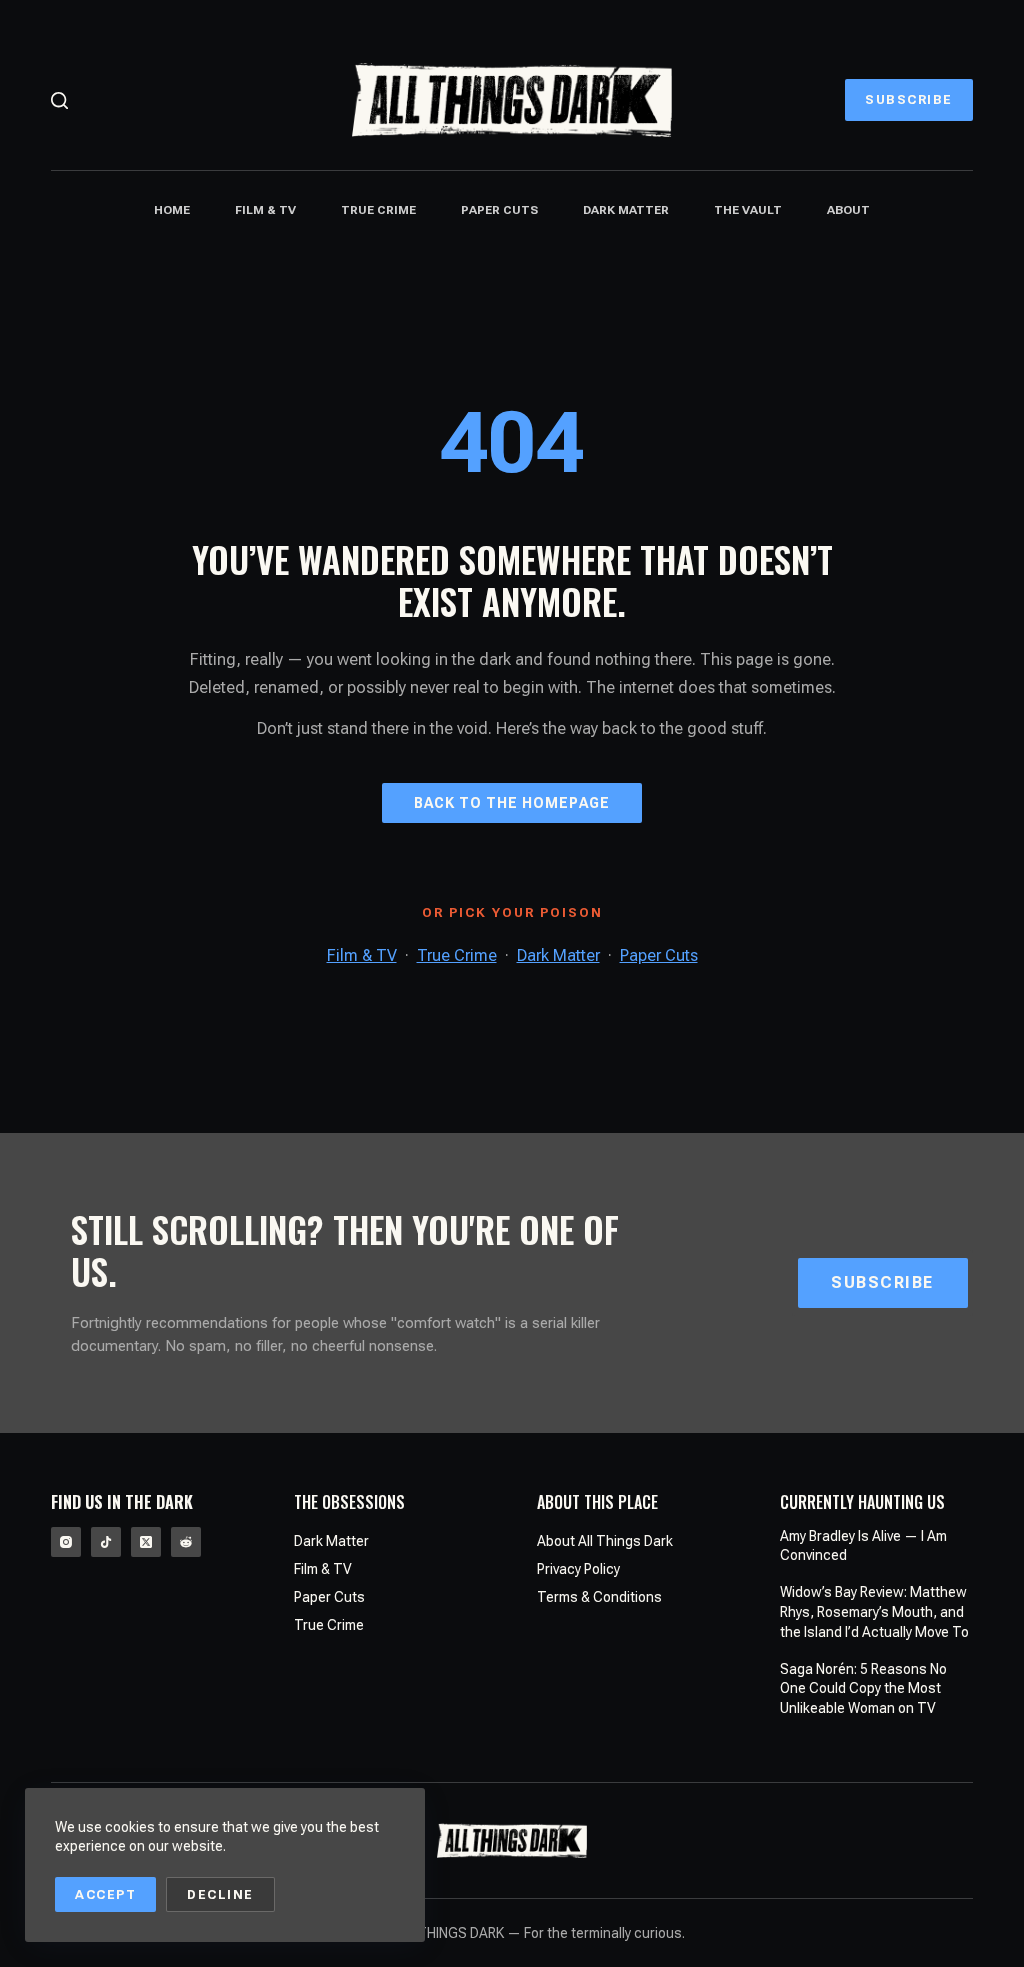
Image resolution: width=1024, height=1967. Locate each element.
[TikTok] (106, 1542)
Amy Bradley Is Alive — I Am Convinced (863, 1546)
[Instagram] (66, 1542)
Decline (220, 1894)
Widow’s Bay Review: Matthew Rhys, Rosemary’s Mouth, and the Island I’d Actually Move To (874, 1611)
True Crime (378, 210)
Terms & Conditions (599, 1597)
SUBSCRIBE (909, 99)
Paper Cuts (499, 210)
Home (172, 210)
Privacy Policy (578, 1569)
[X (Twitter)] (146, 1542)
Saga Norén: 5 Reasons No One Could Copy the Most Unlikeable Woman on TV (863, 1688)
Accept (105, 1894)
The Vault (748, 210)
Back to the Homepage (512, 803)
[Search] (59, 100)
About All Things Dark (605, 1541)
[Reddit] (186, 1542)
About (848, 210)
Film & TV (265, 210)
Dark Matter (626, 210)
